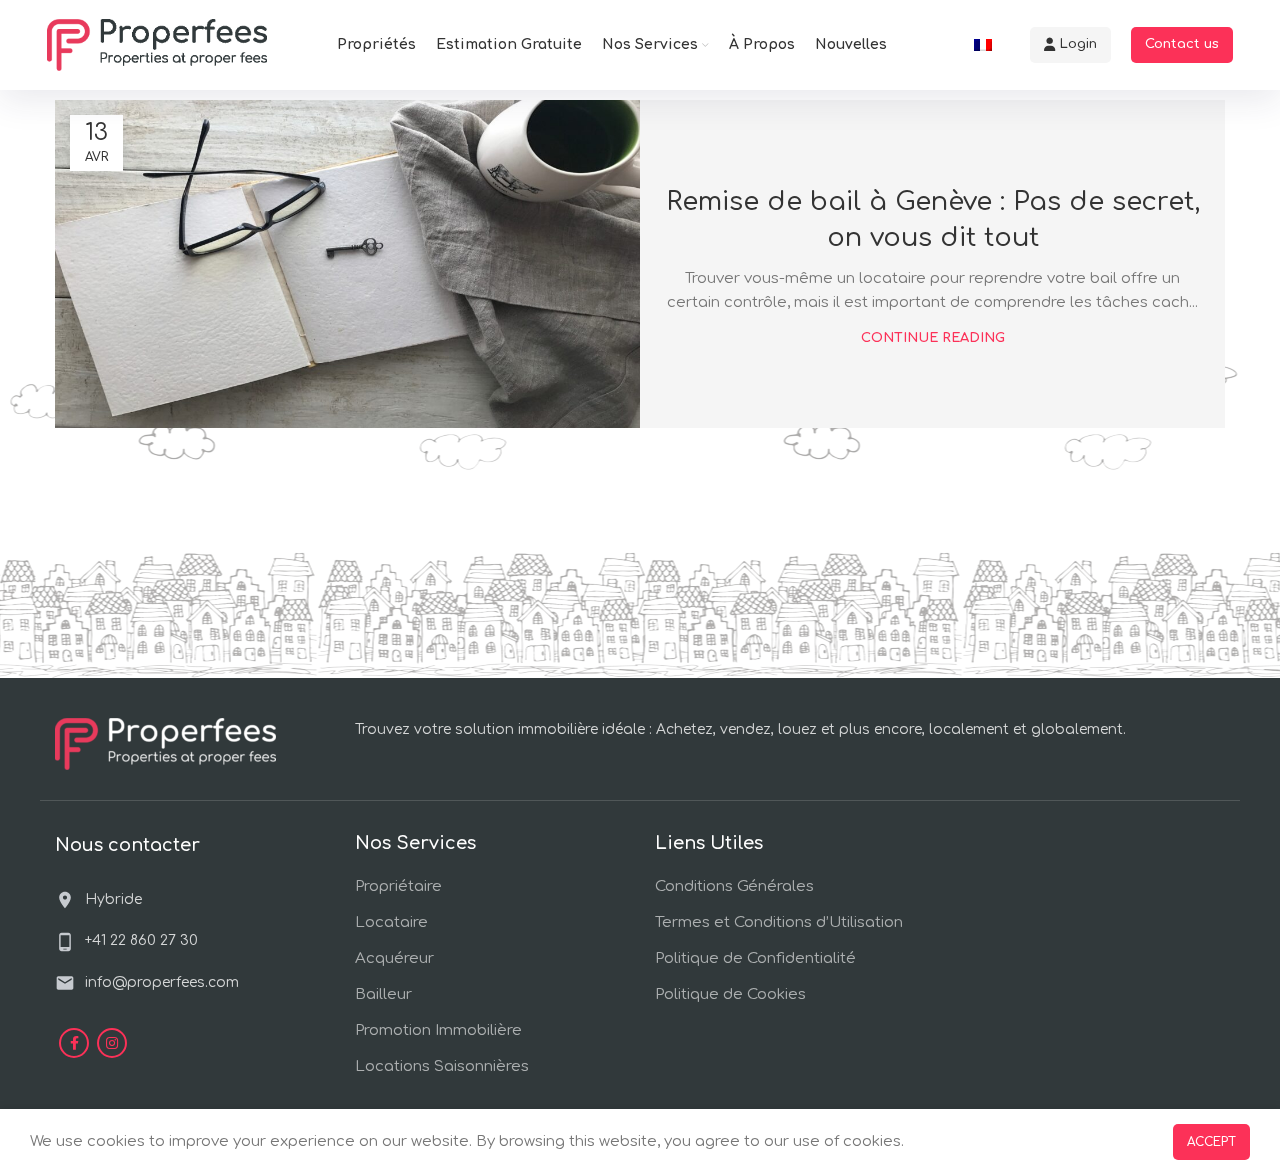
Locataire (391, 922)
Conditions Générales (734, 886)
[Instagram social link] (112, 1043)
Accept (1211, 1142)
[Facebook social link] (74, 1043)
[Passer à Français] (983, 45)
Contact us (1182, 44)
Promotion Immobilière (438, 1030)
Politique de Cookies (730, 994)
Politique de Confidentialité (755, 958)
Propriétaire (398, 886)
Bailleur (383, 994)
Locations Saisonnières (442, 1066)
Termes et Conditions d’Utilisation (779, 922)
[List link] (147, 941)
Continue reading (933, 338)
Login (1078, 44)
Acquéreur (394, 958)
